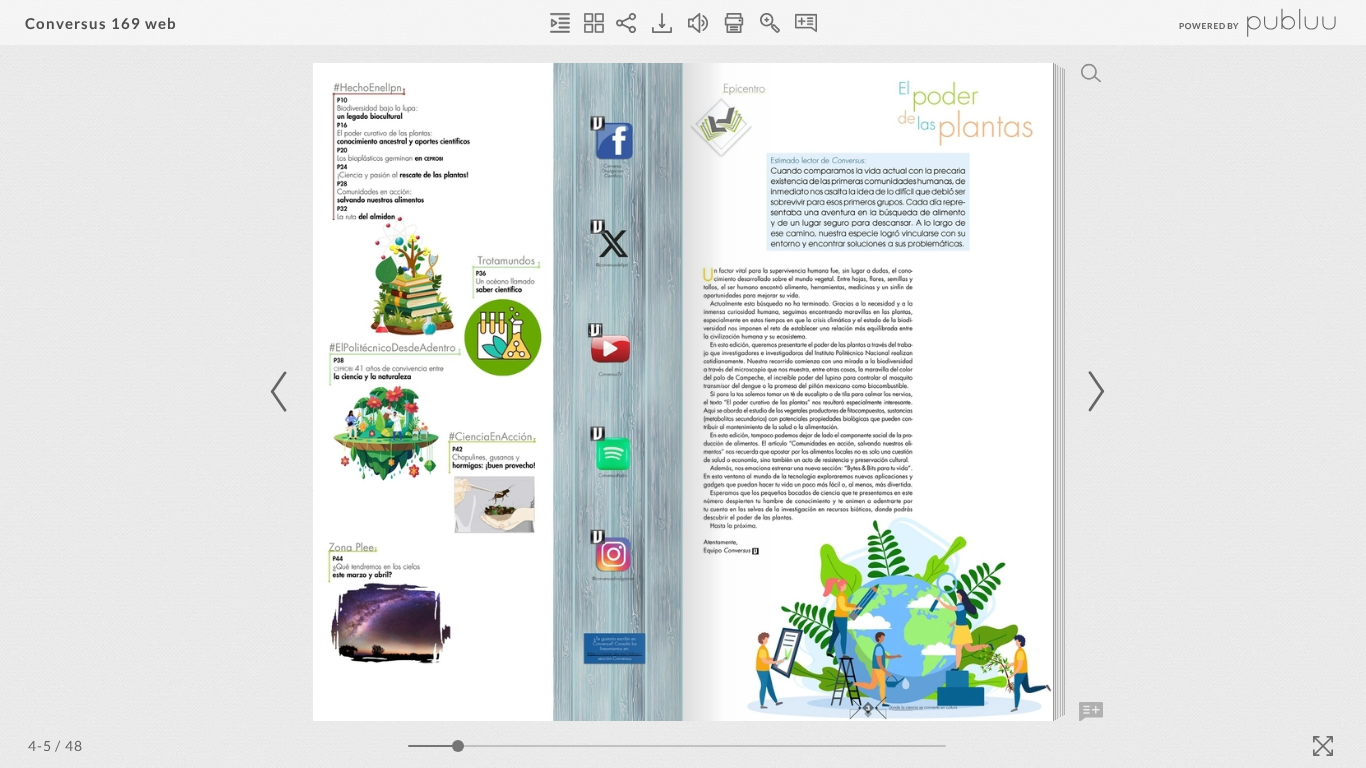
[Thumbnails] (594, 23)
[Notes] (806, 23)
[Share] (626, 23)
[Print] (734, 23)
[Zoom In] (770, 23)
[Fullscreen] (1323, 746)
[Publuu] (1241, 22)
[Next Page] (1093, 391)
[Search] (1091, 73)
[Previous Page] (282, 391)
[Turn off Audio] (698, 23)
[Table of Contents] (560, 23)
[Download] (662, 23)
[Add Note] (1091, 712)
